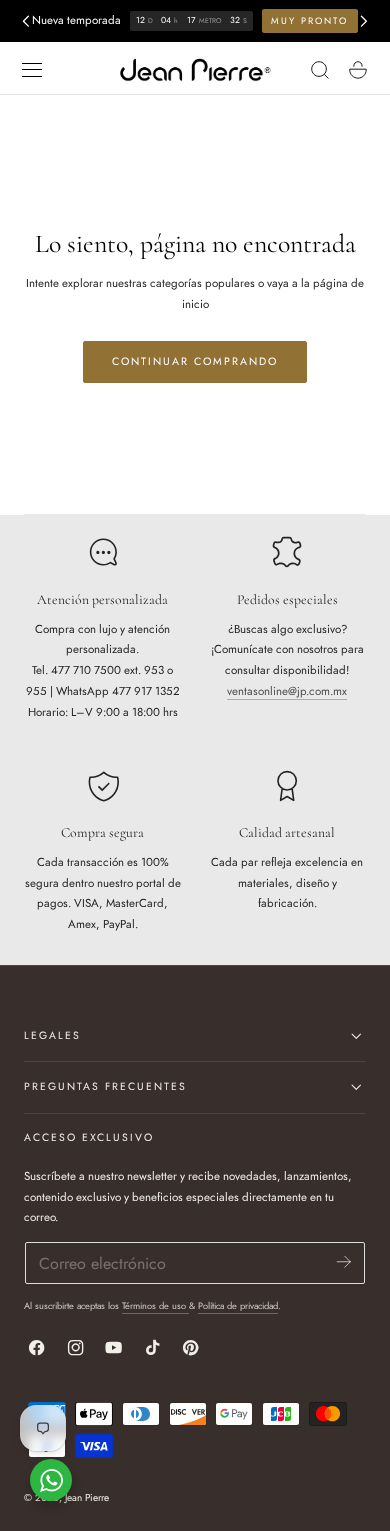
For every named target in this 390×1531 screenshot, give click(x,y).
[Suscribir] (344, 1261)
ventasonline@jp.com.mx (287, 691)
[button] (31, 69)
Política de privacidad (238, 1305)
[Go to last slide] (25, 20)
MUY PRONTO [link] (309, 20)
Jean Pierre (87, 1497)
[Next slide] (363, 20)
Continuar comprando (195, 361)
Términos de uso (155, 1305)
